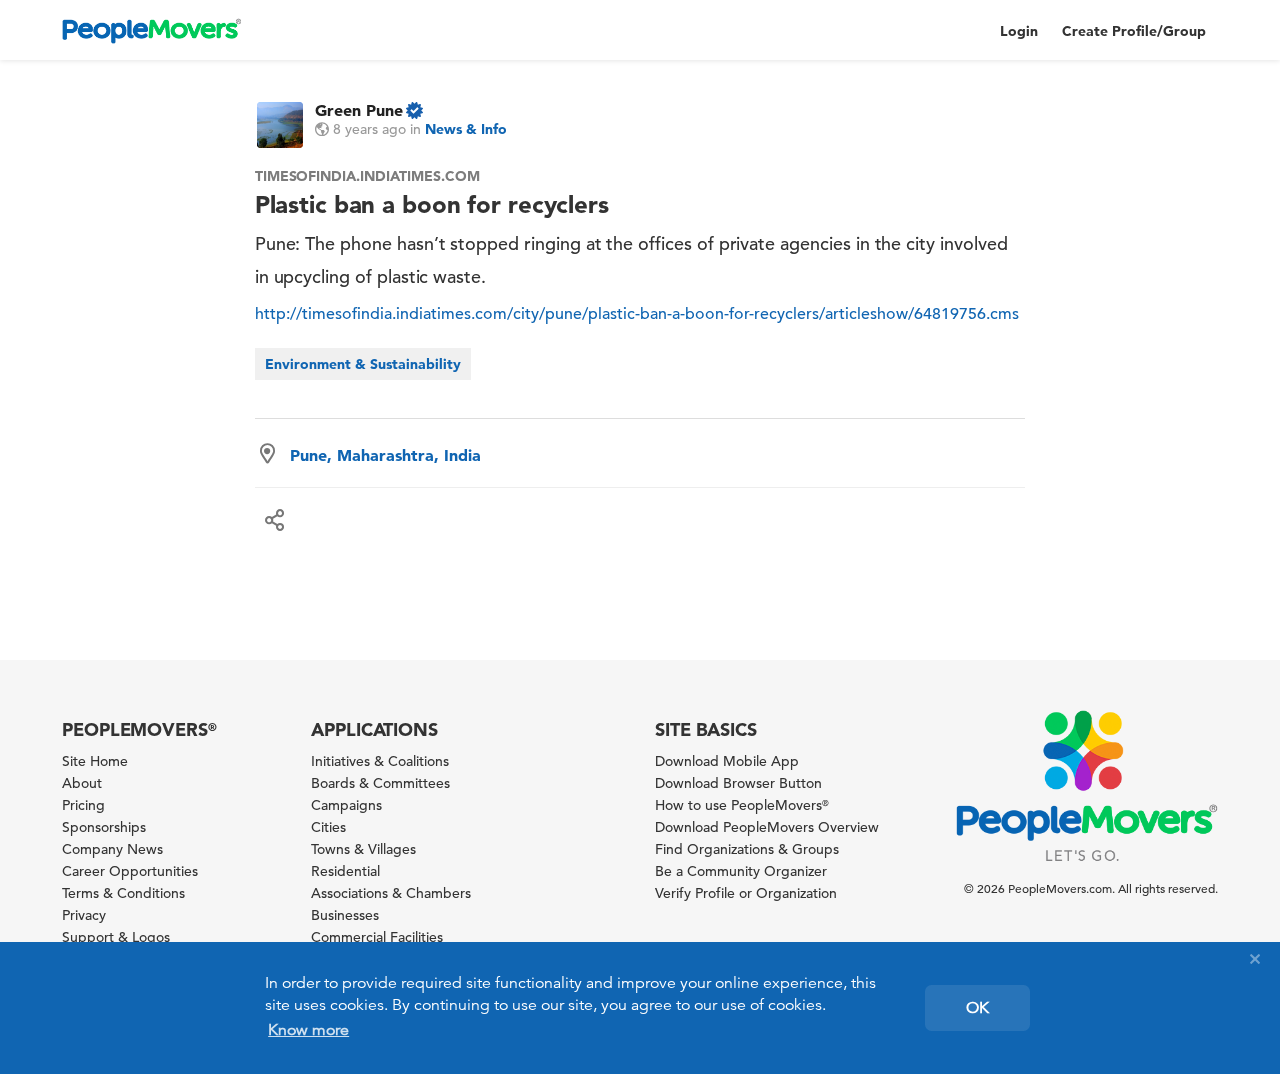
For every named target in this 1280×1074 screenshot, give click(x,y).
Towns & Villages (363, 849)
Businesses (345, 915)
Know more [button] (308, 1030)
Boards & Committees (380, 783)
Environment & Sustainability (363, 364)
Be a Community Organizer (741, 871)
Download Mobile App (727, 761)
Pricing (83, 805)
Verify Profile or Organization (746, 893)
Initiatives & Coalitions (380, 761)
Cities (328, 827)
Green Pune (359, 110)
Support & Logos (116, 937)
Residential (345, 871)
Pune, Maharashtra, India (385, 455)
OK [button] (977, 1008)
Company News (112, 849)
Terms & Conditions (123, 893)
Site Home (95, 761)
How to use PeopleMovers (742, 805)
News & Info (466, 129)
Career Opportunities (130, 871)
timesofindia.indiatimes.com (367, 176)
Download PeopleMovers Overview (767, 827)
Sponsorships (104, 827)
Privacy (84, 915)
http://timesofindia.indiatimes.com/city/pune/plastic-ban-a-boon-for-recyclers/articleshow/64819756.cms (637, 314)
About (82, 783)
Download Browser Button (738, 783)
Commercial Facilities (377, 937)
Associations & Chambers (391, 893)
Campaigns (346, 805)
